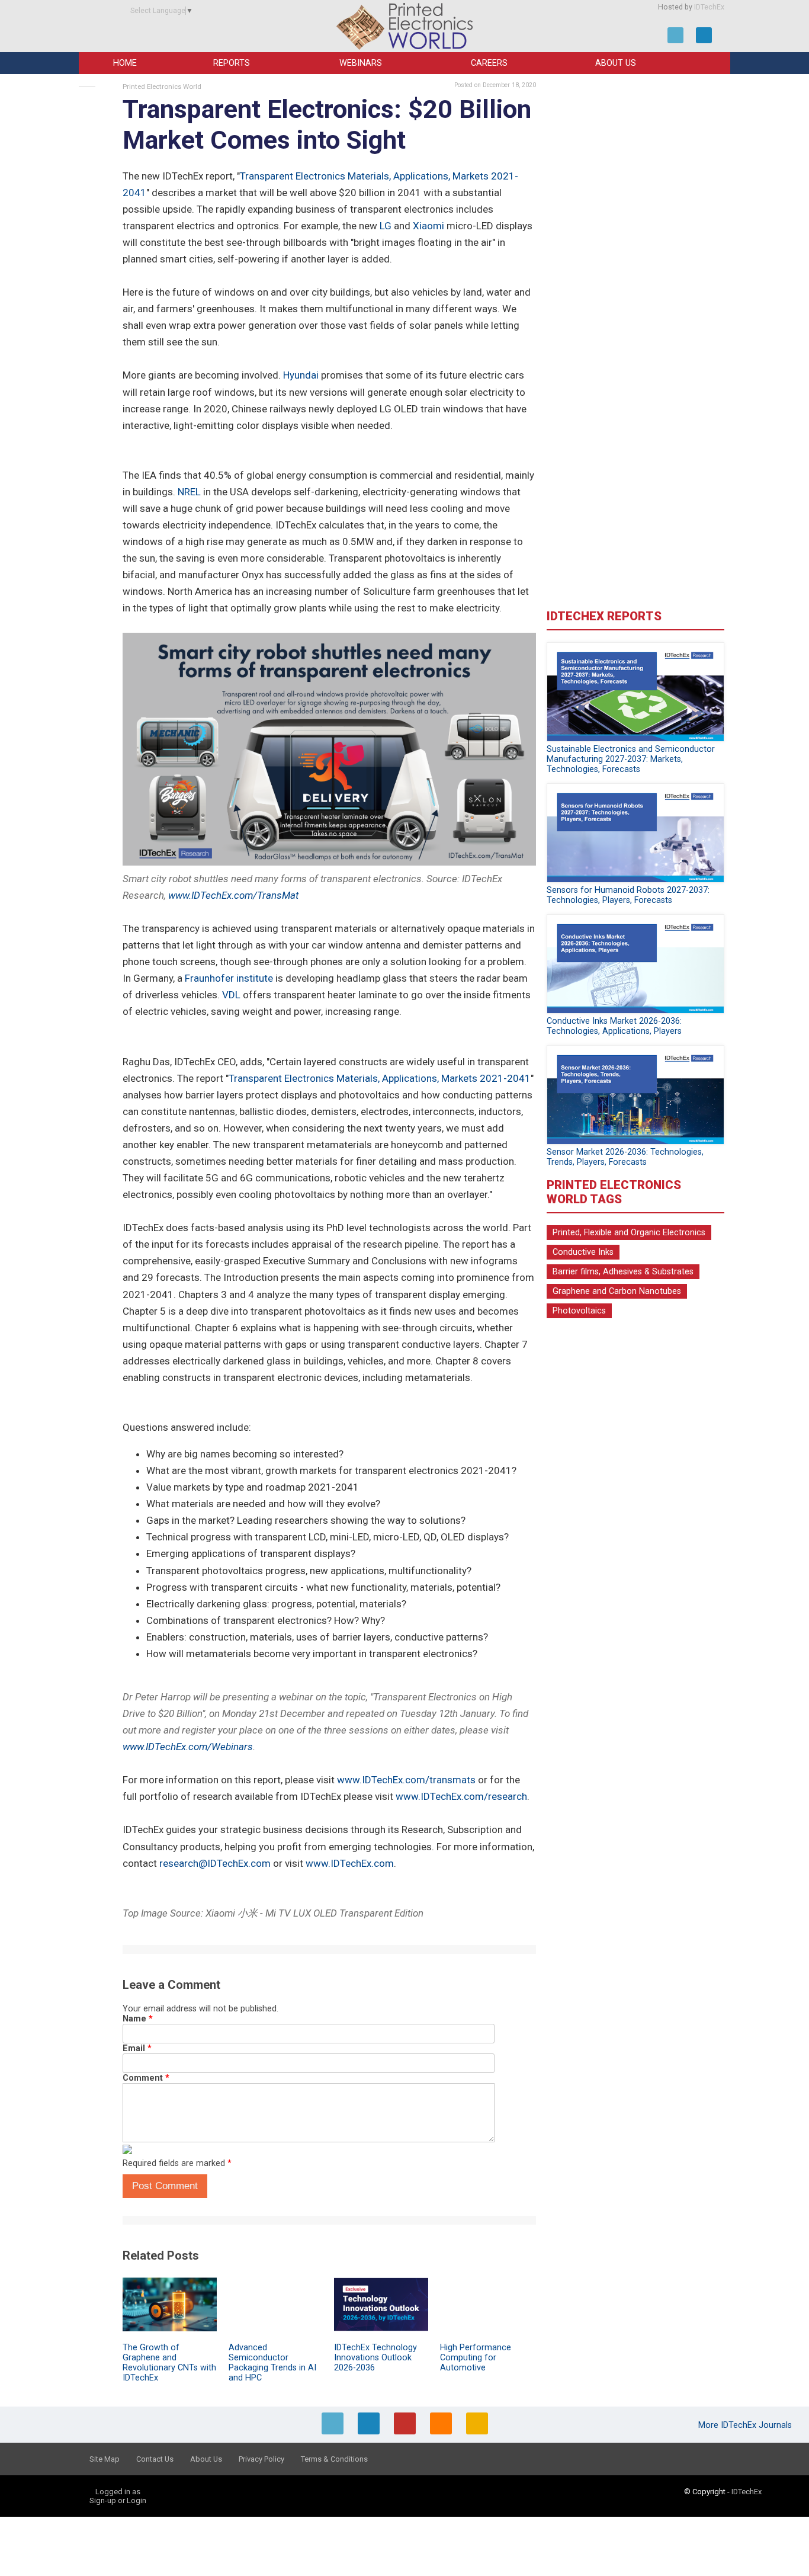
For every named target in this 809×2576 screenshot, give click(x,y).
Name (138, 2019)
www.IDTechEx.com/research (461, 1796)
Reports (232, 63)
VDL (231, 995)
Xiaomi (428, 226)
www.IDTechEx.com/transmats (406, 1780)
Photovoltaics (579, 1311)
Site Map (105, 2459)
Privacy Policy (261, 2459)
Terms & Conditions (334, 2459)
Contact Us (155, 2459)
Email (137, 2048)
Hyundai (301, 375)
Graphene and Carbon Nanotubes (617, 1291)
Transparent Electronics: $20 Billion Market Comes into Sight (327, 125)
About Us (616, 63)
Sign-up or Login (118, 2500)
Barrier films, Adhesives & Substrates (623, 1272)
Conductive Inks (583, 1252)
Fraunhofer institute (229, 978)
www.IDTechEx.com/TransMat (233, 895)
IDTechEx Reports (604, 616)
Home (125, 63)
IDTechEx (709, 7)
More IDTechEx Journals (746, 2425)
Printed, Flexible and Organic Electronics (629, 1233)
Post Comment (165, 2186)
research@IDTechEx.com (215, 1863)
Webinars (361, 63)
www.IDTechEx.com (350, 1863)
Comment (146, 2078)
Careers (489, 63)
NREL (189, 492)
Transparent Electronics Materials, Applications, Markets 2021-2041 (380, 1078)
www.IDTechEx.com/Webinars (188, 1747)
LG (386, 226)
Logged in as (118, 2492)
